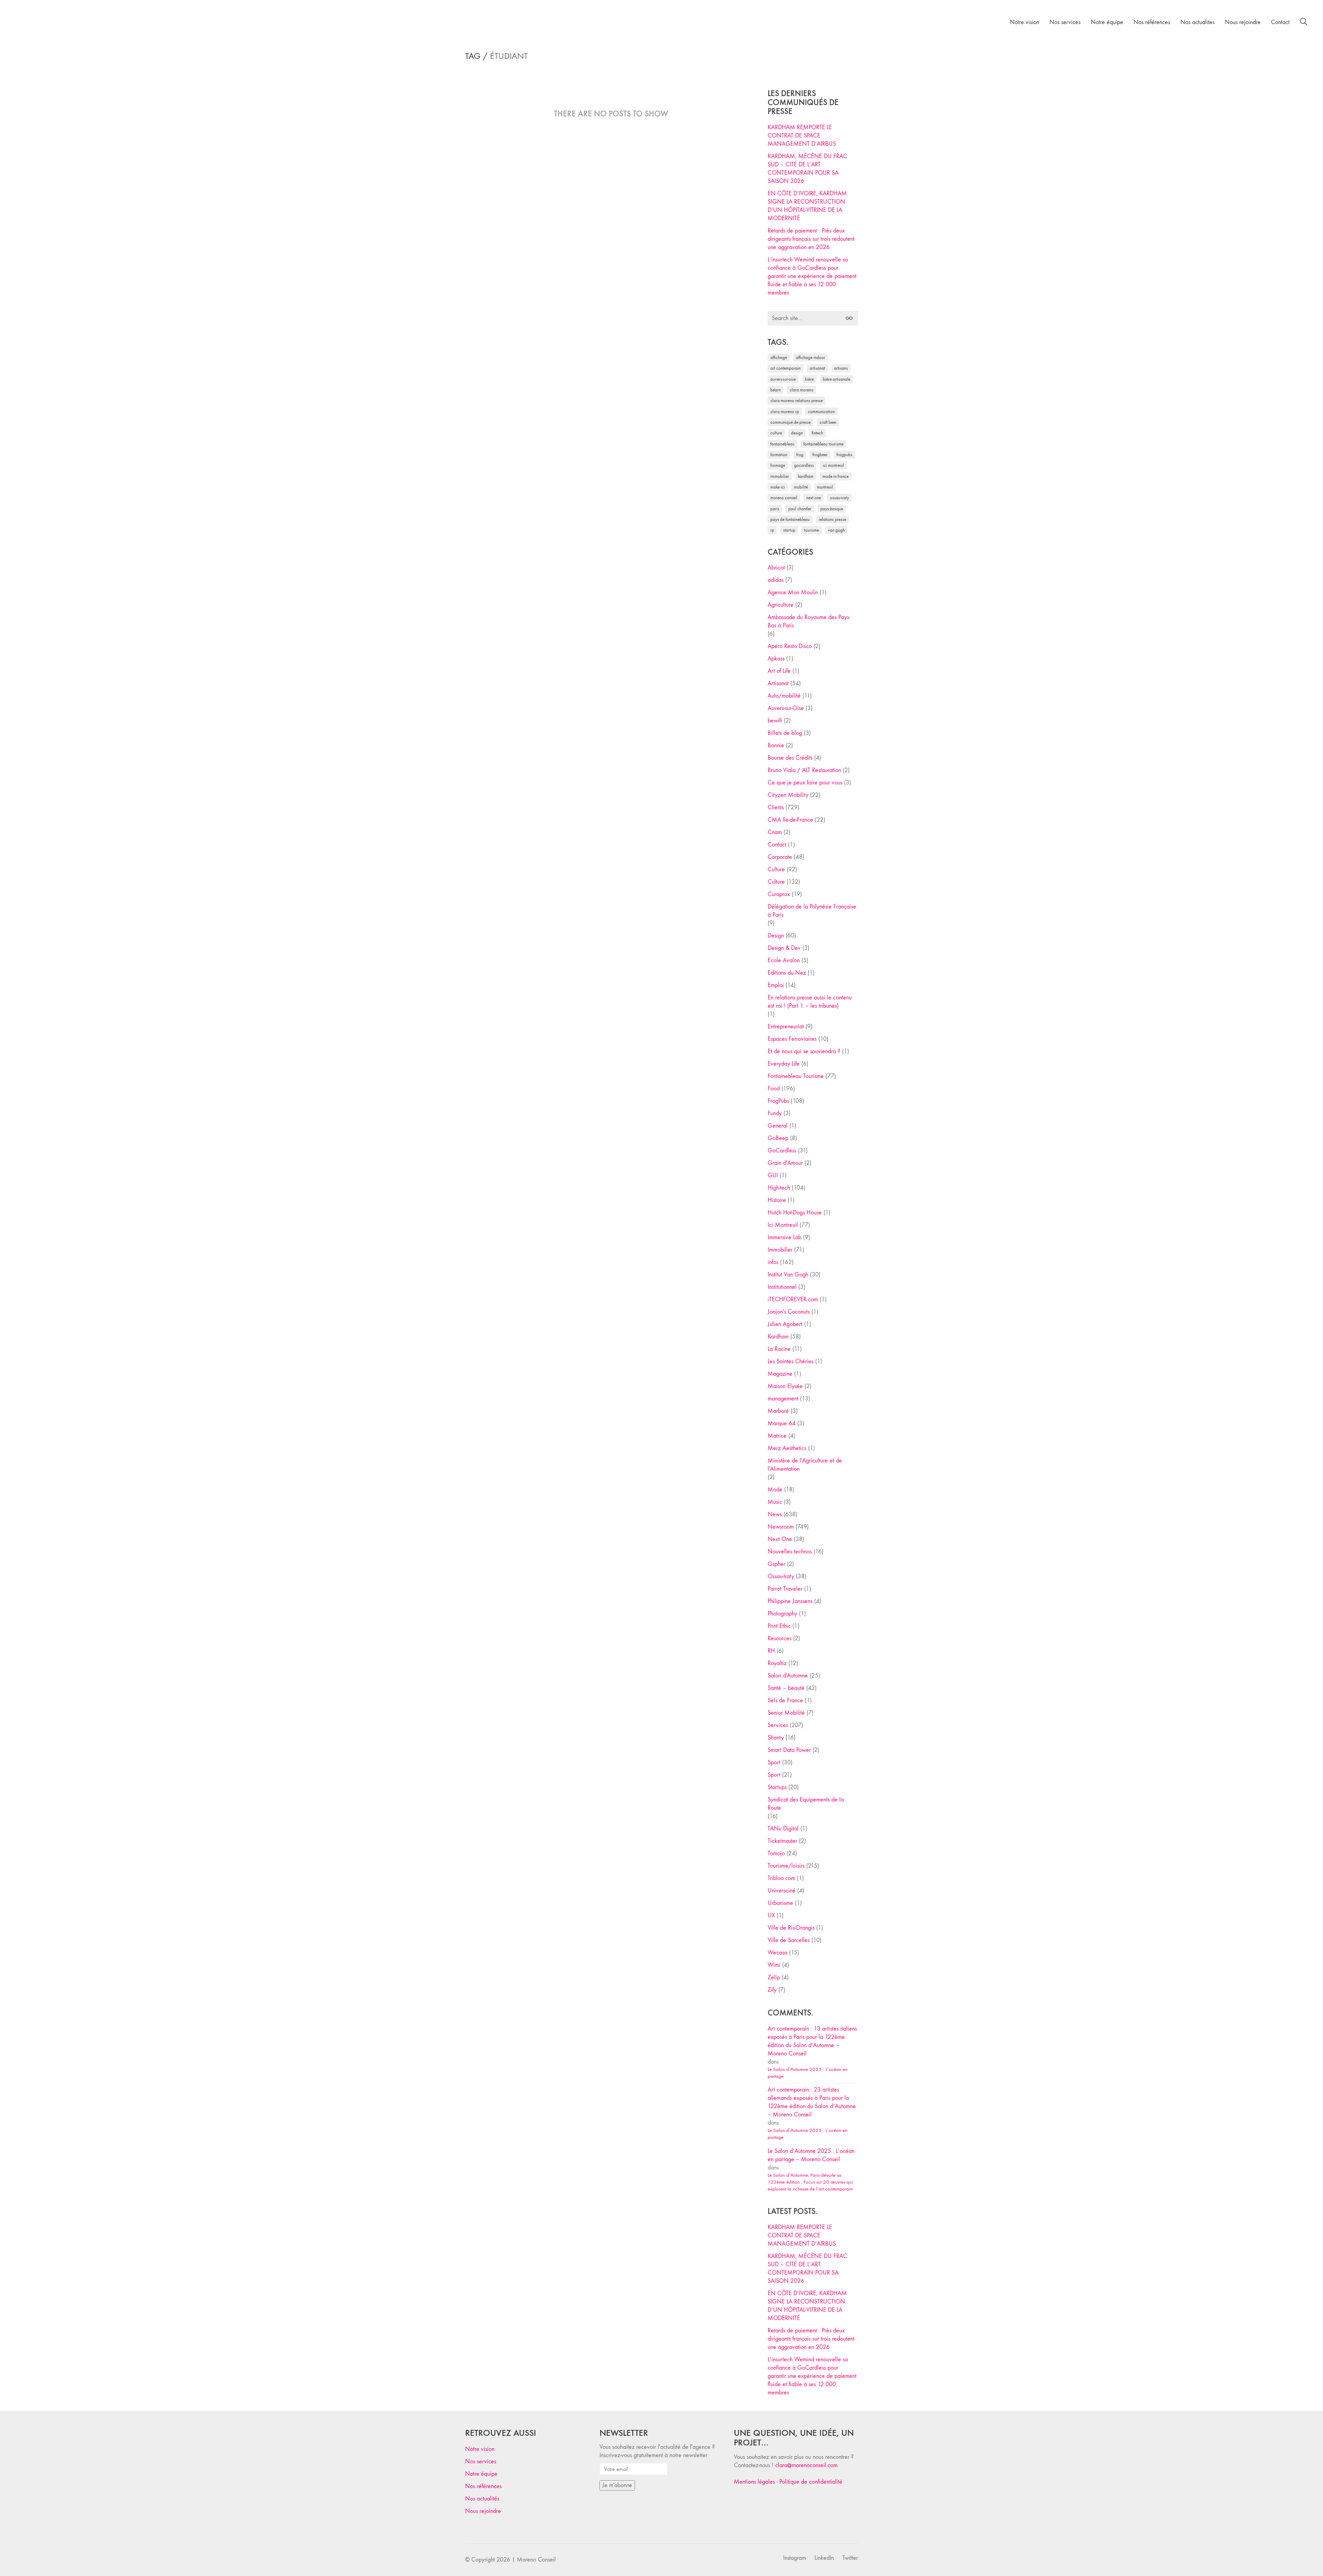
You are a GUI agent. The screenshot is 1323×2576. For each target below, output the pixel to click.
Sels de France (785, 1700)
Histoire (777, 1200)
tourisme (812, 530)
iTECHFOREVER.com (793, 1299)
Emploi (776, 985)
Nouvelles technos (790, 1552)
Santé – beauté (786, 1688)
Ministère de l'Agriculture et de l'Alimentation (805, 1465)
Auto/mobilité (784, 696)
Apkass (776, 659)
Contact (777, 845)
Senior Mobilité (786, 1713)
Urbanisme (780, 1903)
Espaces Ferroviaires (792, 1039)
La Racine (779, 1349)
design (797, 433)
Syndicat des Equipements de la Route (806, 1804)
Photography (782, 1614)
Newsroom (781, 1527)
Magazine (780, 1374)
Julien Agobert (785, 1324)
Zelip (774, 1977)
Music (775, 1502)
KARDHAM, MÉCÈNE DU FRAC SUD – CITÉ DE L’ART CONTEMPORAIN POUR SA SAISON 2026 (807, 169)
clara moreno (802, 390)
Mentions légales (754, 2482)
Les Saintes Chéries (791, 1361)
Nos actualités (482, 2499)
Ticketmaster (782, 1841)
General (778, 1126)
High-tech (779, 1188)
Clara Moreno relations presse (797, 401)
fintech (817, 433)
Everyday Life (784, 1064)
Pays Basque (832, 509)
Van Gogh (836, 530)
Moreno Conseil (784, 498)
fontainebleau (782, 444)
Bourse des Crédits (790, 758)
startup (789, 530)
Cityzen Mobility (788, 795)
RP (772, 530)
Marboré (778, 1411)
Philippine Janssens (790, 1601)
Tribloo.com (781, 1878)
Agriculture (781, 605)
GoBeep (778, 1138)
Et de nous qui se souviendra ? (804, 1051)
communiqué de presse (791, 422)
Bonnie (776, 745)
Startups (777, 1787)
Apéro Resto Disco (790, 646)
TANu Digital (783, 1829)
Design (776, 936)
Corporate (780, 857)
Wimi (774, 1965)
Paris (775, 509)
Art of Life (779, 671)
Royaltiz (777, 1663)
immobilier (780, 476)
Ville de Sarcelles (789, 1940)
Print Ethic (779, 1626)
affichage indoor (811, 357)
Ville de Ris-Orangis (791, 1928)
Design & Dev (784, 948)
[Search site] (1304, 23)
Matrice (777, 1436)
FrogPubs (844, 455)
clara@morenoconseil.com (806, 2465)
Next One (814, 498)
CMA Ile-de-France (790, 820)
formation (779, 455)
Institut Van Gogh (788, 1275)
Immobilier (780, 1250)
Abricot (776, 568)
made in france (835, 476)
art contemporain (786, 368)
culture (776, 433)
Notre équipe (481, 2474)
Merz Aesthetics (787, 1448)
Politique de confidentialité (811, 2482)
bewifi (775, 721)
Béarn (776, 390)
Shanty (776, 1738)
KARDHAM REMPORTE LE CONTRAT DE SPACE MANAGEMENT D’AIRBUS (802, 136)
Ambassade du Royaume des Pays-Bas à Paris (809, 621)
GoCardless (782, 1151)
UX (771, 1915)
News (775, 1514)
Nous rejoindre (483, 2511)
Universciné (782, 1891)
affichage (779, 357)
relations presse (832, 519)
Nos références (483, 2486)
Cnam (775, 832)
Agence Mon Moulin (793, 592)
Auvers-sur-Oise (783, 379)
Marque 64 (782, 1423)
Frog (800, 455)
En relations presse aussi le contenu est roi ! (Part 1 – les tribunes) (810, 1002)
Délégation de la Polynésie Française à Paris (812, 911)
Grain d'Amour (785, 1163)
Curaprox (779, 894)
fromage (778, 465)
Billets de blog (785, 733)
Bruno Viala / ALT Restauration (804, 770)
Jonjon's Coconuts (789, 1312)
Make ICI (778, 487)
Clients (776, 807)
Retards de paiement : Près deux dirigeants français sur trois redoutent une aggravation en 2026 (811, 239)
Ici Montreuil (833, 465)
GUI (773, 1175)
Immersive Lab (784, 1237)
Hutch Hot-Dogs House (795, 1213)
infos (773, 1262)
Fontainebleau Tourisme (823, 444)
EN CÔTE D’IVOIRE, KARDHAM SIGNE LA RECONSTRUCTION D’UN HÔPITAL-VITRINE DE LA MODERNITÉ (807, 206)
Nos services (481, 2461)
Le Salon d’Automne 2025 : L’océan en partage (808, 2073)
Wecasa (777, 1953)
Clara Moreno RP (785, 412)
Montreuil (825, 487)
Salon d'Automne (788, 1676)
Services (778, 1725)
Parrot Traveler (785, 1589)
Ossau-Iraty (839, 498)
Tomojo (776, 1853)
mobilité (801, 487)
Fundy (775, 1113)
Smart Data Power (789, 1750)
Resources (780, 1638)
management (783, 1399)
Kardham (806, 476)
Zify (772, 1990)
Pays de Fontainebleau (790, 519)
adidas (776, 580)
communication (821, 412)
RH (771, 1651)
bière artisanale (837, 379)
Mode (775, 1490)
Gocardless (804, 465)
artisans (841, 368)
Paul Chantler (800, 509)
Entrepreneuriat (786, 1027)
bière (809, 379)
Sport (774, 1762)
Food (774, 1089)
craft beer (828, 422)
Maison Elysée (785, 1386)
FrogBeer (820, 455)
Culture (776, 869)
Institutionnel (782, 1287)
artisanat (817, 368)
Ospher (776, 1564)
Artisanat (778, 683)
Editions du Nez (787, 973)
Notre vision (480, 2449)
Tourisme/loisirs (786, 1866)
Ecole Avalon (784, 960)
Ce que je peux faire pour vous (805, 783)
